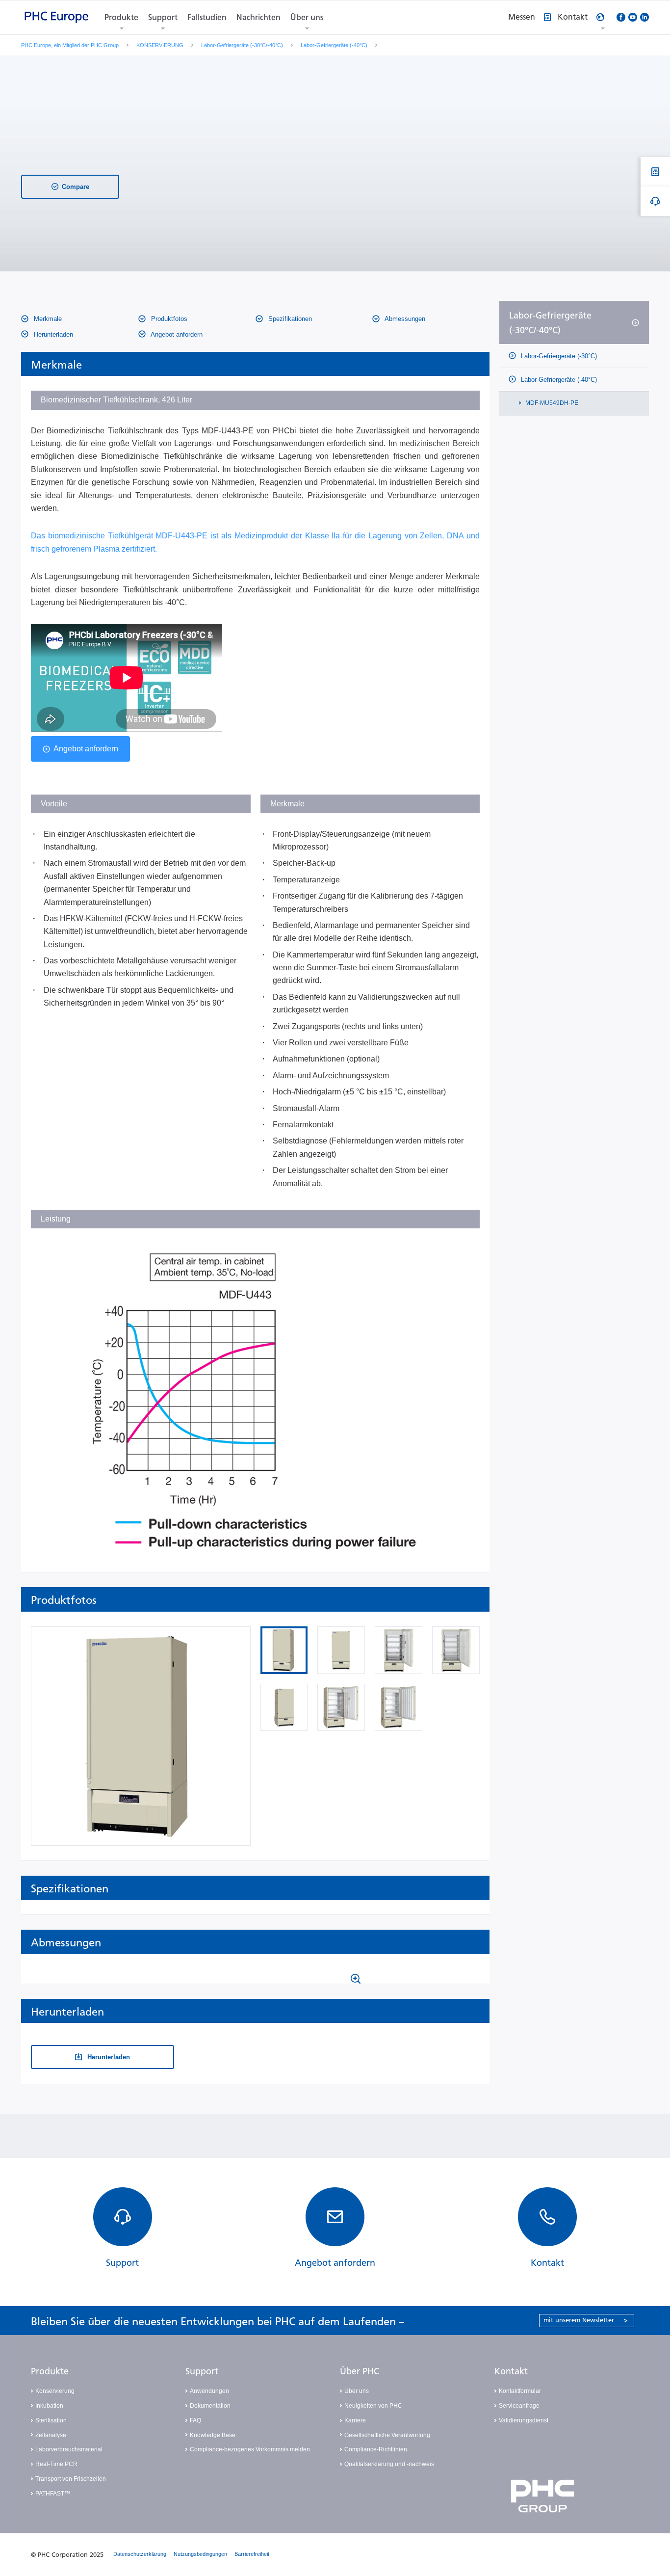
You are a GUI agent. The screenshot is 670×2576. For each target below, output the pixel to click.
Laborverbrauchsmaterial (69, 2449)
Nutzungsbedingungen (200, 2554)
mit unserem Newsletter (586, 2320)
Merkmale (47, 319)
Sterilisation (51, 2420)
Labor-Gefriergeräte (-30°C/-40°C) (242, 45)
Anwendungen (209, 2391)
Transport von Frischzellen (71, 2479)
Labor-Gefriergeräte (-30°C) (558, 356)
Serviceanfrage (519, 2406)
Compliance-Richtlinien (376, 2449)
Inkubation (49, 2406)
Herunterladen (52, 334)
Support (163, 17)
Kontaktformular (520, 2391)
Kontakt (511, 2371)
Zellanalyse (51, 2435)
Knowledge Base (213, 2435)
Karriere (355, 2420)
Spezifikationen (289, 319)
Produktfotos (168, 319)
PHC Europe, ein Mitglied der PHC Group (70, 45)
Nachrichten (258, 17)
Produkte (121, 17)
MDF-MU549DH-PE (551, 403)
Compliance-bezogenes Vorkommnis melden (250, 2449)
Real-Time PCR (56, 2464)
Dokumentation (210, 2406)
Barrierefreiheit (252, 2554)
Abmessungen (404, 319)
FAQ (195, 2420)
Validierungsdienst (524, 2420)
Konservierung (55, 2391)
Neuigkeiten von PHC (373, 2406)
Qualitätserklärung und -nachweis (389, 2464)
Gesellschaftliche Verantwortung (387, 2435)
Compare (76, 187)
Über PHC (360, 2371)
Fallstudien (207, 17)
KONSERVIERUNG (160, 45)
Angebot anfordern (176, 334)
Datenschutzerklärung (140, 2554)
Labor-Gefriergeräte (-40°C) (334, 45)
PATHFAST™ (53, 2494)
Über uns (307, 17)
